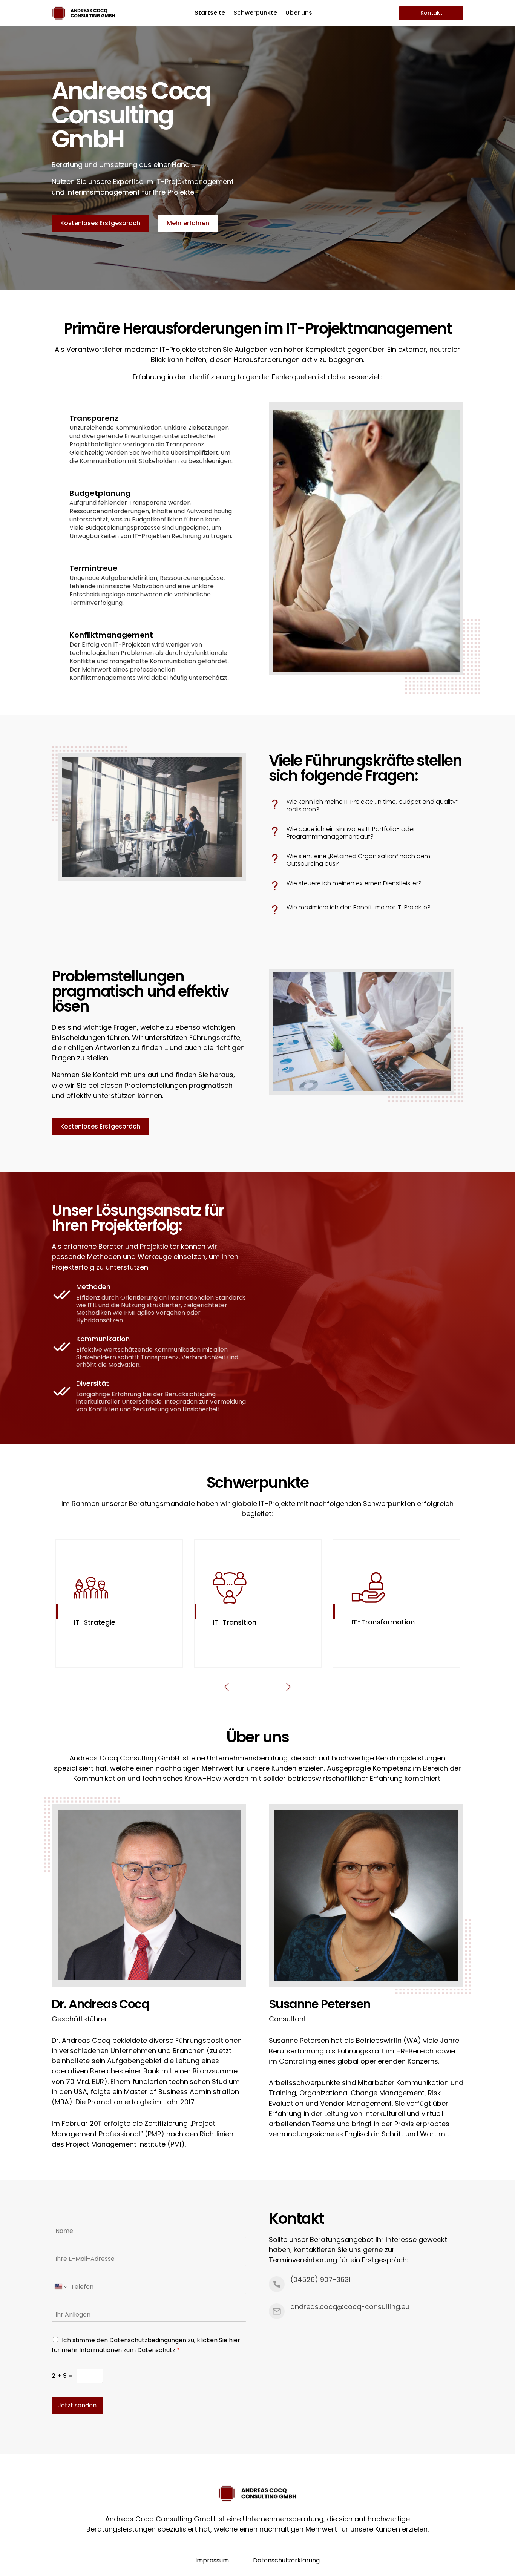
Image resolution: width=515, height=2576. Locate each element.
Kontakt (431, 13)
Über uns (299, 14)
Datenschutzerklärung (286, 2560)
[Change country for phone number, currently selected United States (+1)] (60, 2287)
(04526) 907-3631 (320, 2279)
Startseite (210, 14)
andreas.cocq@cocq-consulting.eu (350, 2307)
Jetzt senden (77, 2405)
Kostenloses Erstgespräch (100, 223)
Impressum (212, 2560)
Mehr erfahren (188, 223)
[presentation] (236, 1688)
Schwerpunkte (255, 14)
